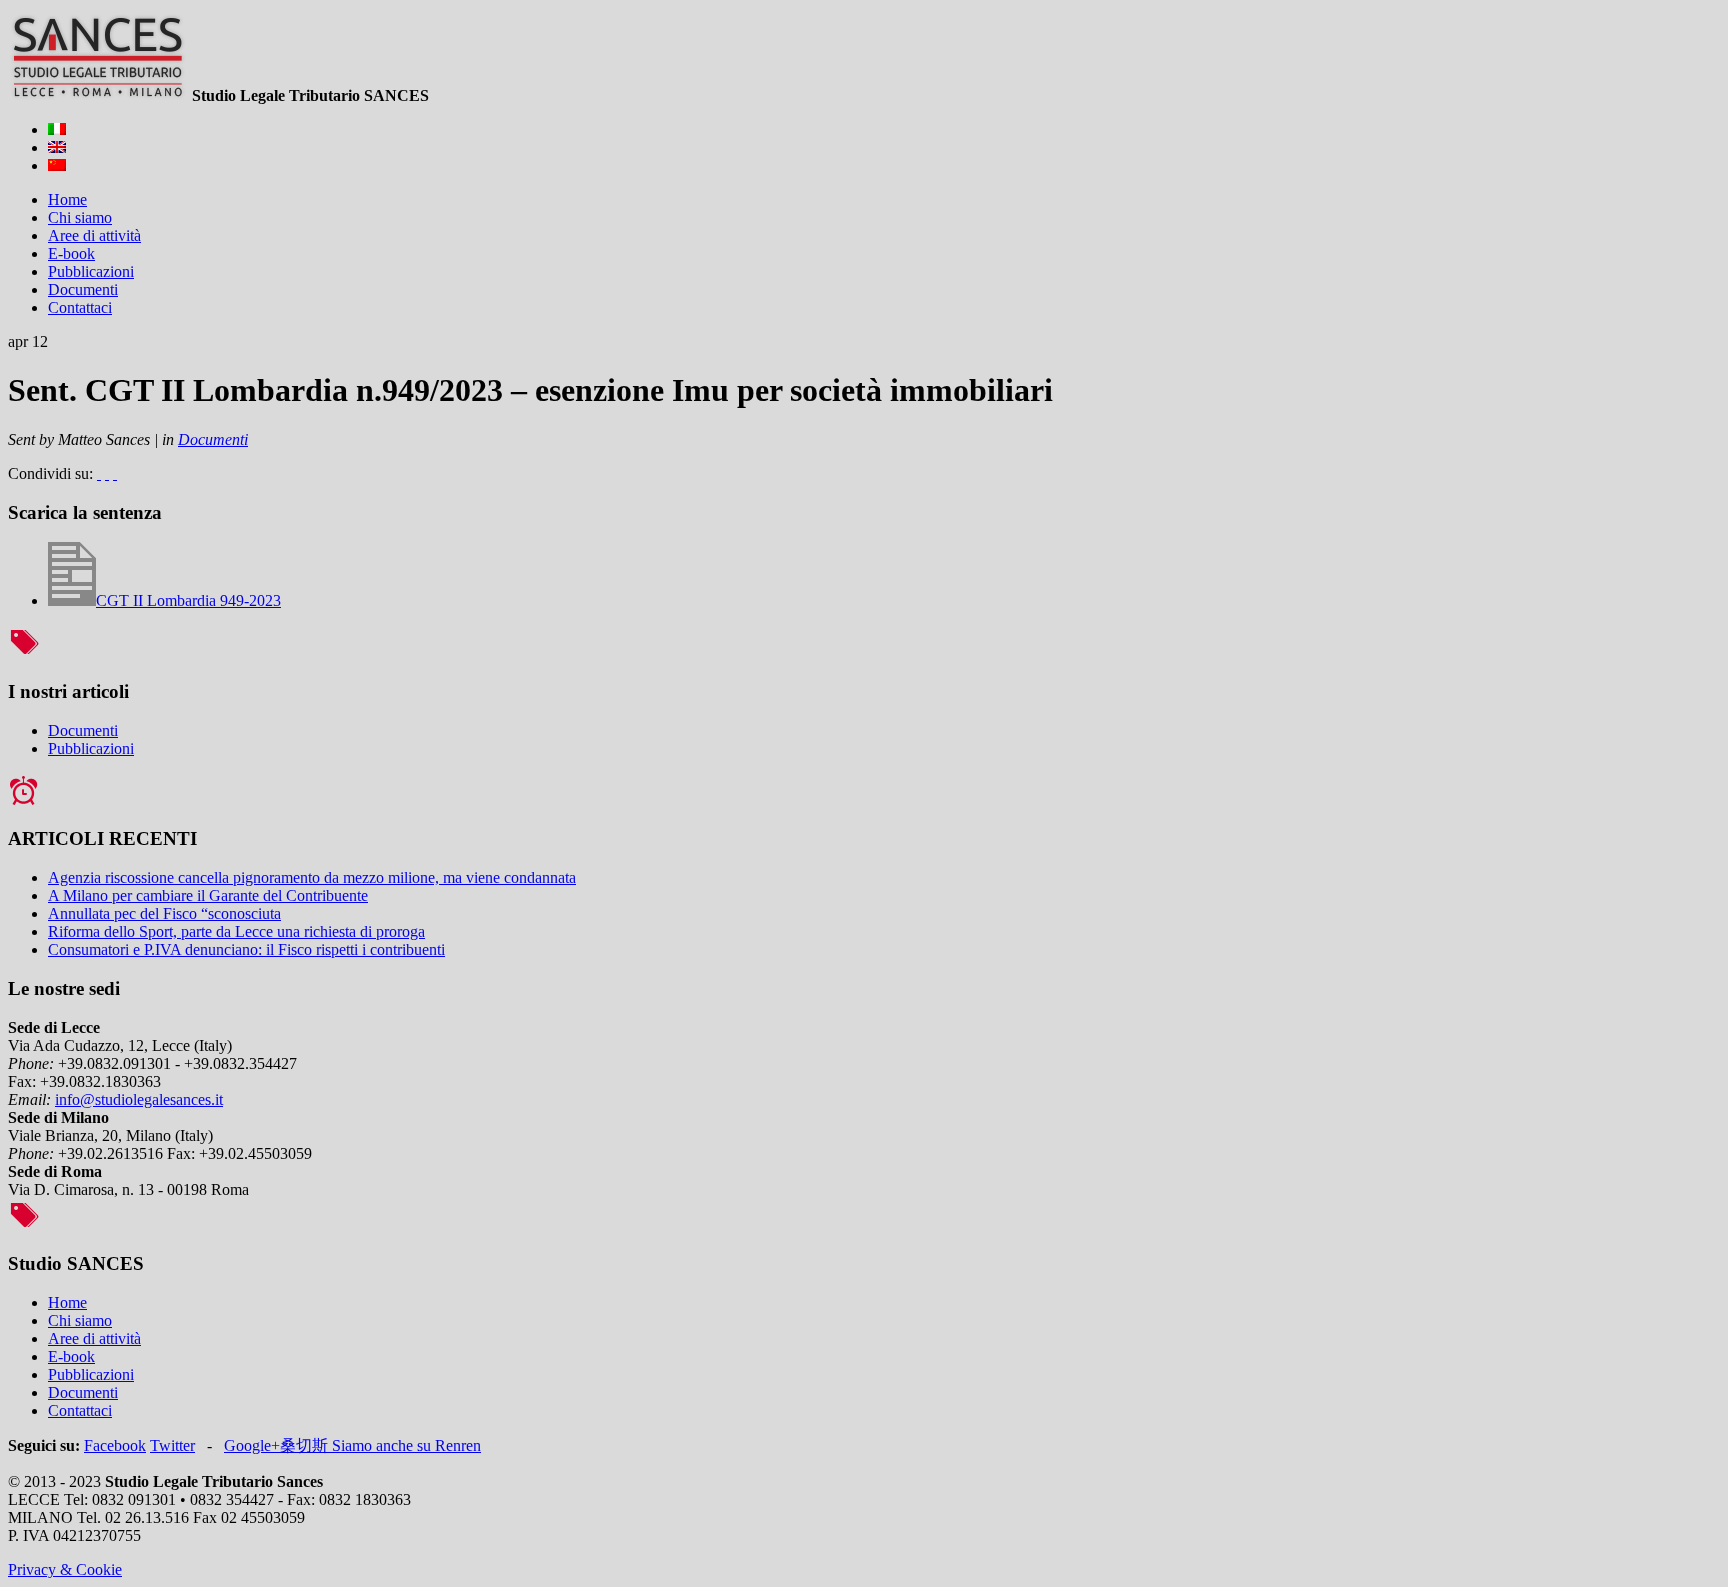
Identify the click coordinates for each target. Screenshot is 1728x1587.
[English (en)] (57, 147)
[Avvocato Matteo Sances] (98, 95)
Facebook (115, 1445)
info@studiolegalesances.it (139, 1099)
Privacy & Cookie (65, 1569)
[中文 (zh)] (57, 165)
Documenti (213, 439)
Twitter (172, 1445)
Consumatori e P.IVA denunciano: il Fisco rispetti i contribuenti (246, 949)
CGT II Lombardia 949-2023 (188, 600)
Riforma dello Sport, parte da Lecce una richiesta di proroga (236, 931)
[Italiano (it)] (57, 129)
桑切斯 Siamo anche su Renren (380, 1445)
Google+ (252, 1445)
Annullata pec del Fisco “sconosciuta (164, 913)
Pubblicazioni (91, 748)
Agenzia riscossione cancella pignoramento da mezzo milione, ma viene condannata (312, 877)
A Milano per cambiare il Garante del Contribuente (208, 895)
